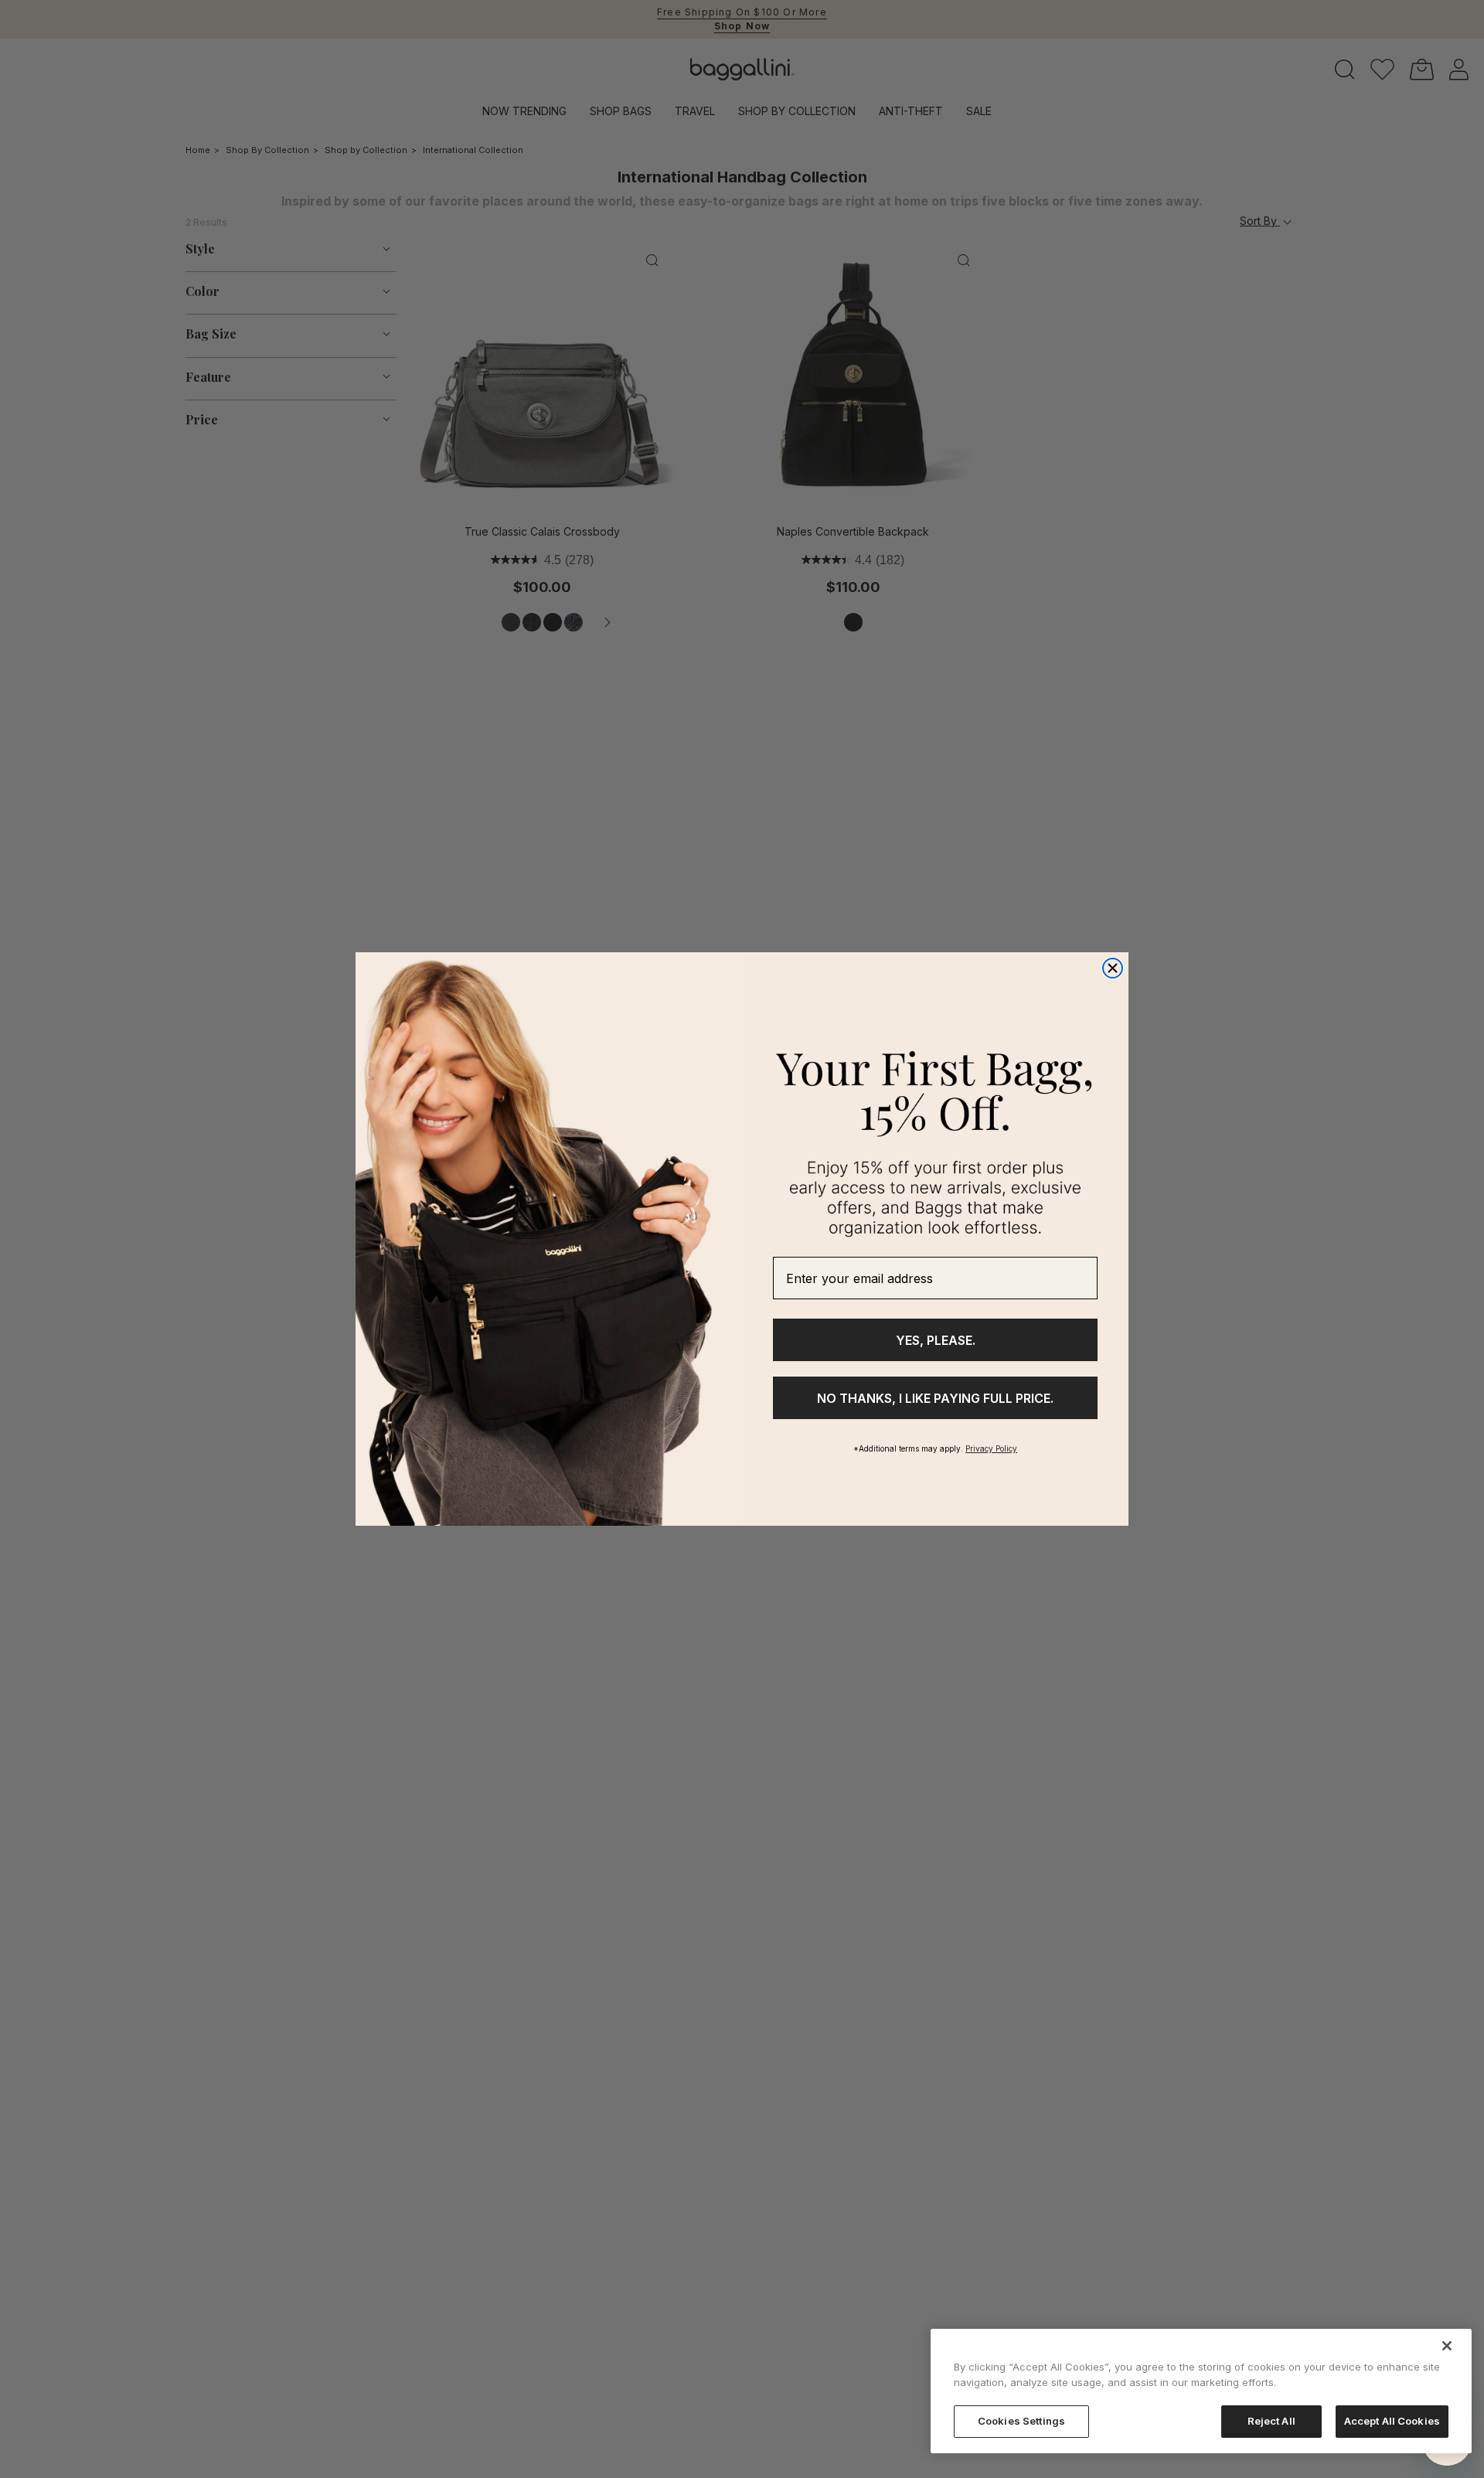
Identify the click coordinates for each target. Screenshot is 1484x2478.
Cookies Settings (1021, 2421)
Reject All (1271, 2421)
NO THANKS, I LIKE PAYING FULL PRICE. (935, 1398)
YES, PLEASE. (936, 1340)
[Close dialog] (1113, 968)
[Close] (1447, 2346)
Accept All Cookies (1392, 2421)
